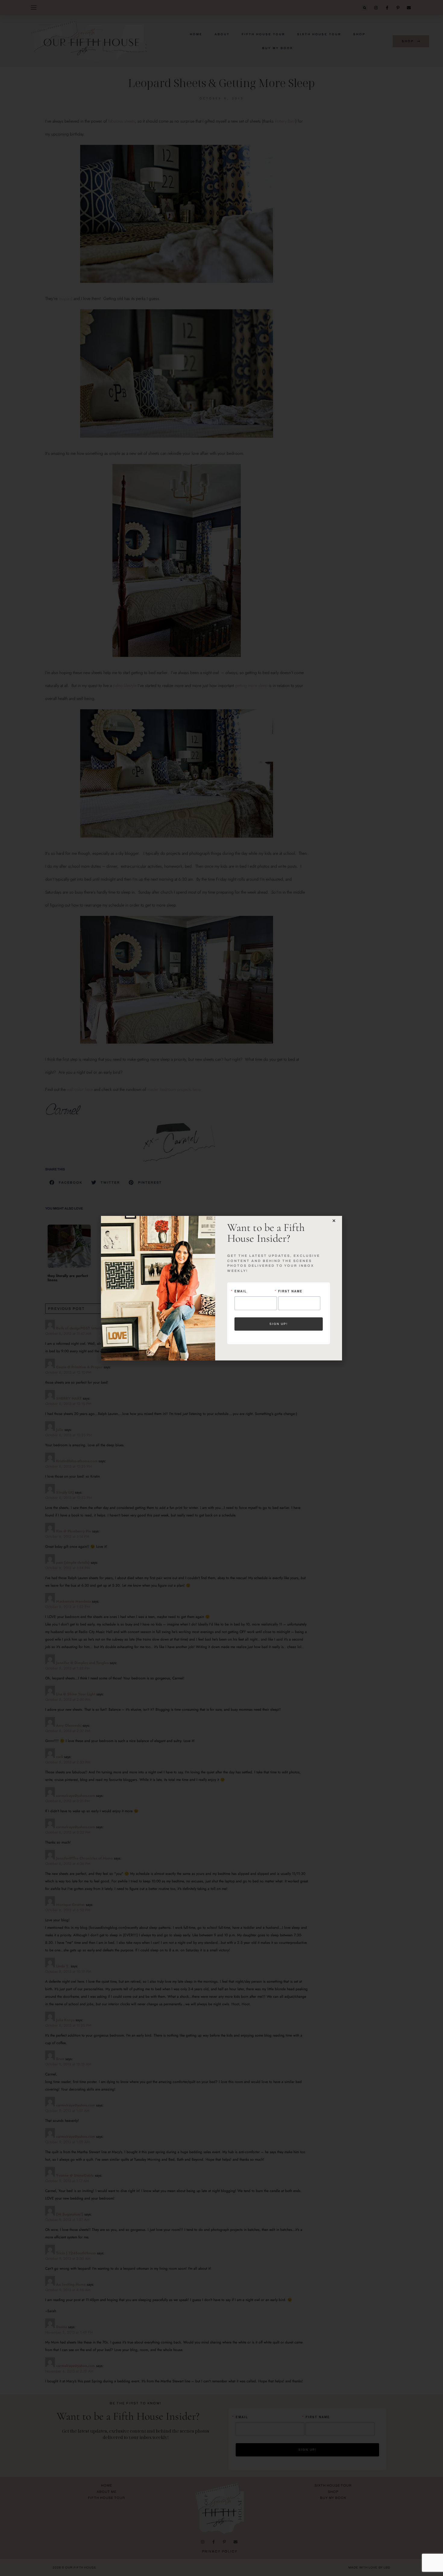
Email (241, 1291)
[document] (222, 1288)
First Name (290, 1291)
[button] (334, 1221)
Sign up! (279, 1324)
